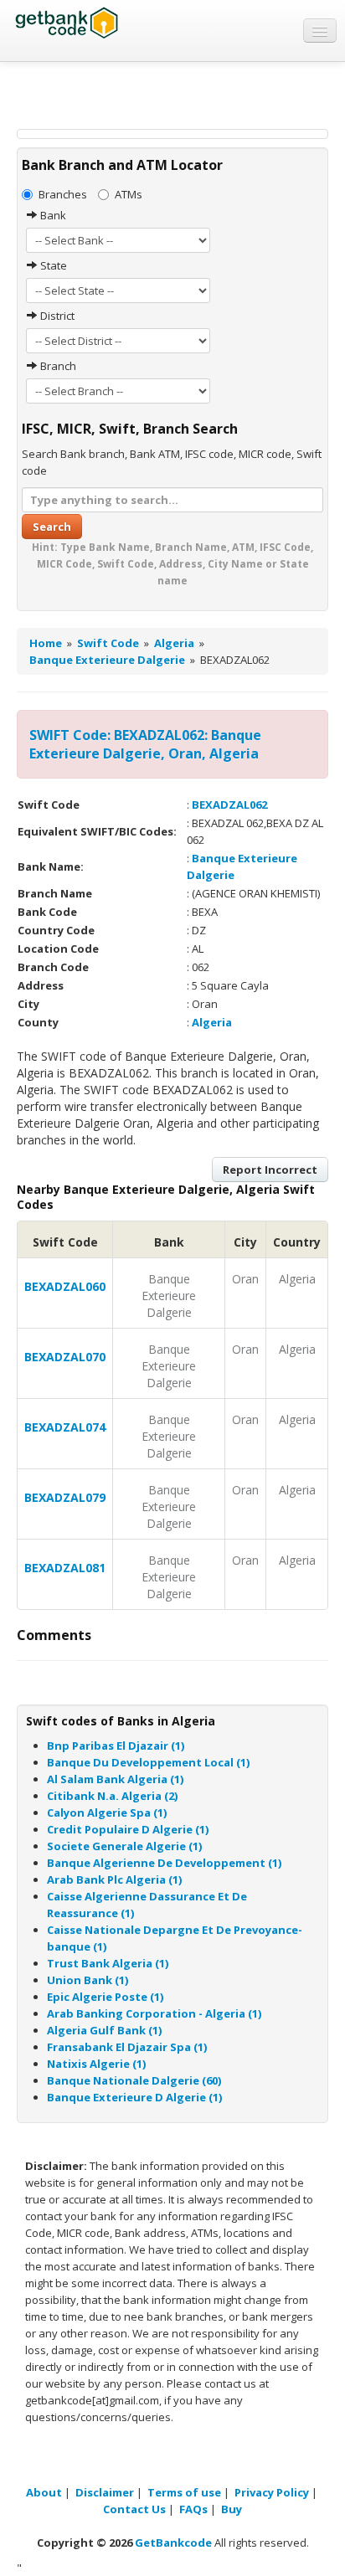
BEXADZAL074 (65, 1427)
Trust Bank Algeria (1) (108, 1963)
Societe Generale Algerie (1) (124, 1846)
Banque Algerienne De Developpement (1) (164, 1863)
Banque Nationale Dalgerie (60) (134, 2080)
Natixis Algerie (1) (96, 2064)
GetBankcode (173, 2543)
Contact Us (134, 2509)
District (56, 316)
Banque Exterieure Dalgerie (107, 660)
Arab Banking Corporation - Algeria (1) (154, 2013)
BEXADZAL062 (229, 805)
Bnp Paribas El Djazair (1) (116, 1746)
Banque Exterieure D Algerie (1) (134, 2097)
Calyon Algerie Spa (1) (107, 1812)
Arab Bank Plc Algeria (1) (114, 1879)
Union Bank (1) (88, 1980)
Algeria (174, 643)
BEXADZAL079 (65, 1497)
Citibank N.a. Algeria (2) (112, 1796)
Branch (57, 366)
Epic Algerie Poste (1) (105, 1997)
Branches (63, 194)
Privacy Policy (272, 2492)
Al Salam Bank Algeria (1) (115, 1779)
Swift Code (108, 643)
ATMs (129, 194)
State (52, 265)
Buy (232, 2509)
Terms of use (184, 2492)
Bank (52, 215)
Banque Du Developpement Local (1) (148, 1762)
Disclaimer (105, 2492)
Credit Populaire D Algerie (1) (128, 1829)
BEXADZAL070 (65, 1357)
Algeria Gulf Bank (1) (104, 2030)
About (44, 2492)
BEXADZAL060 (65, 1286)
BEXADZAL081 (65, 1568)
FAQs (193, 2509)
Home (46, 643)
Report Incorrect (270, 1170)
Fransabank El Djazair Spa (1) (127, 2047)
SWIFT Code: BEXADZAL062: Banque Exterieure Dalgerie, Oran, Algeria (145, 744)
